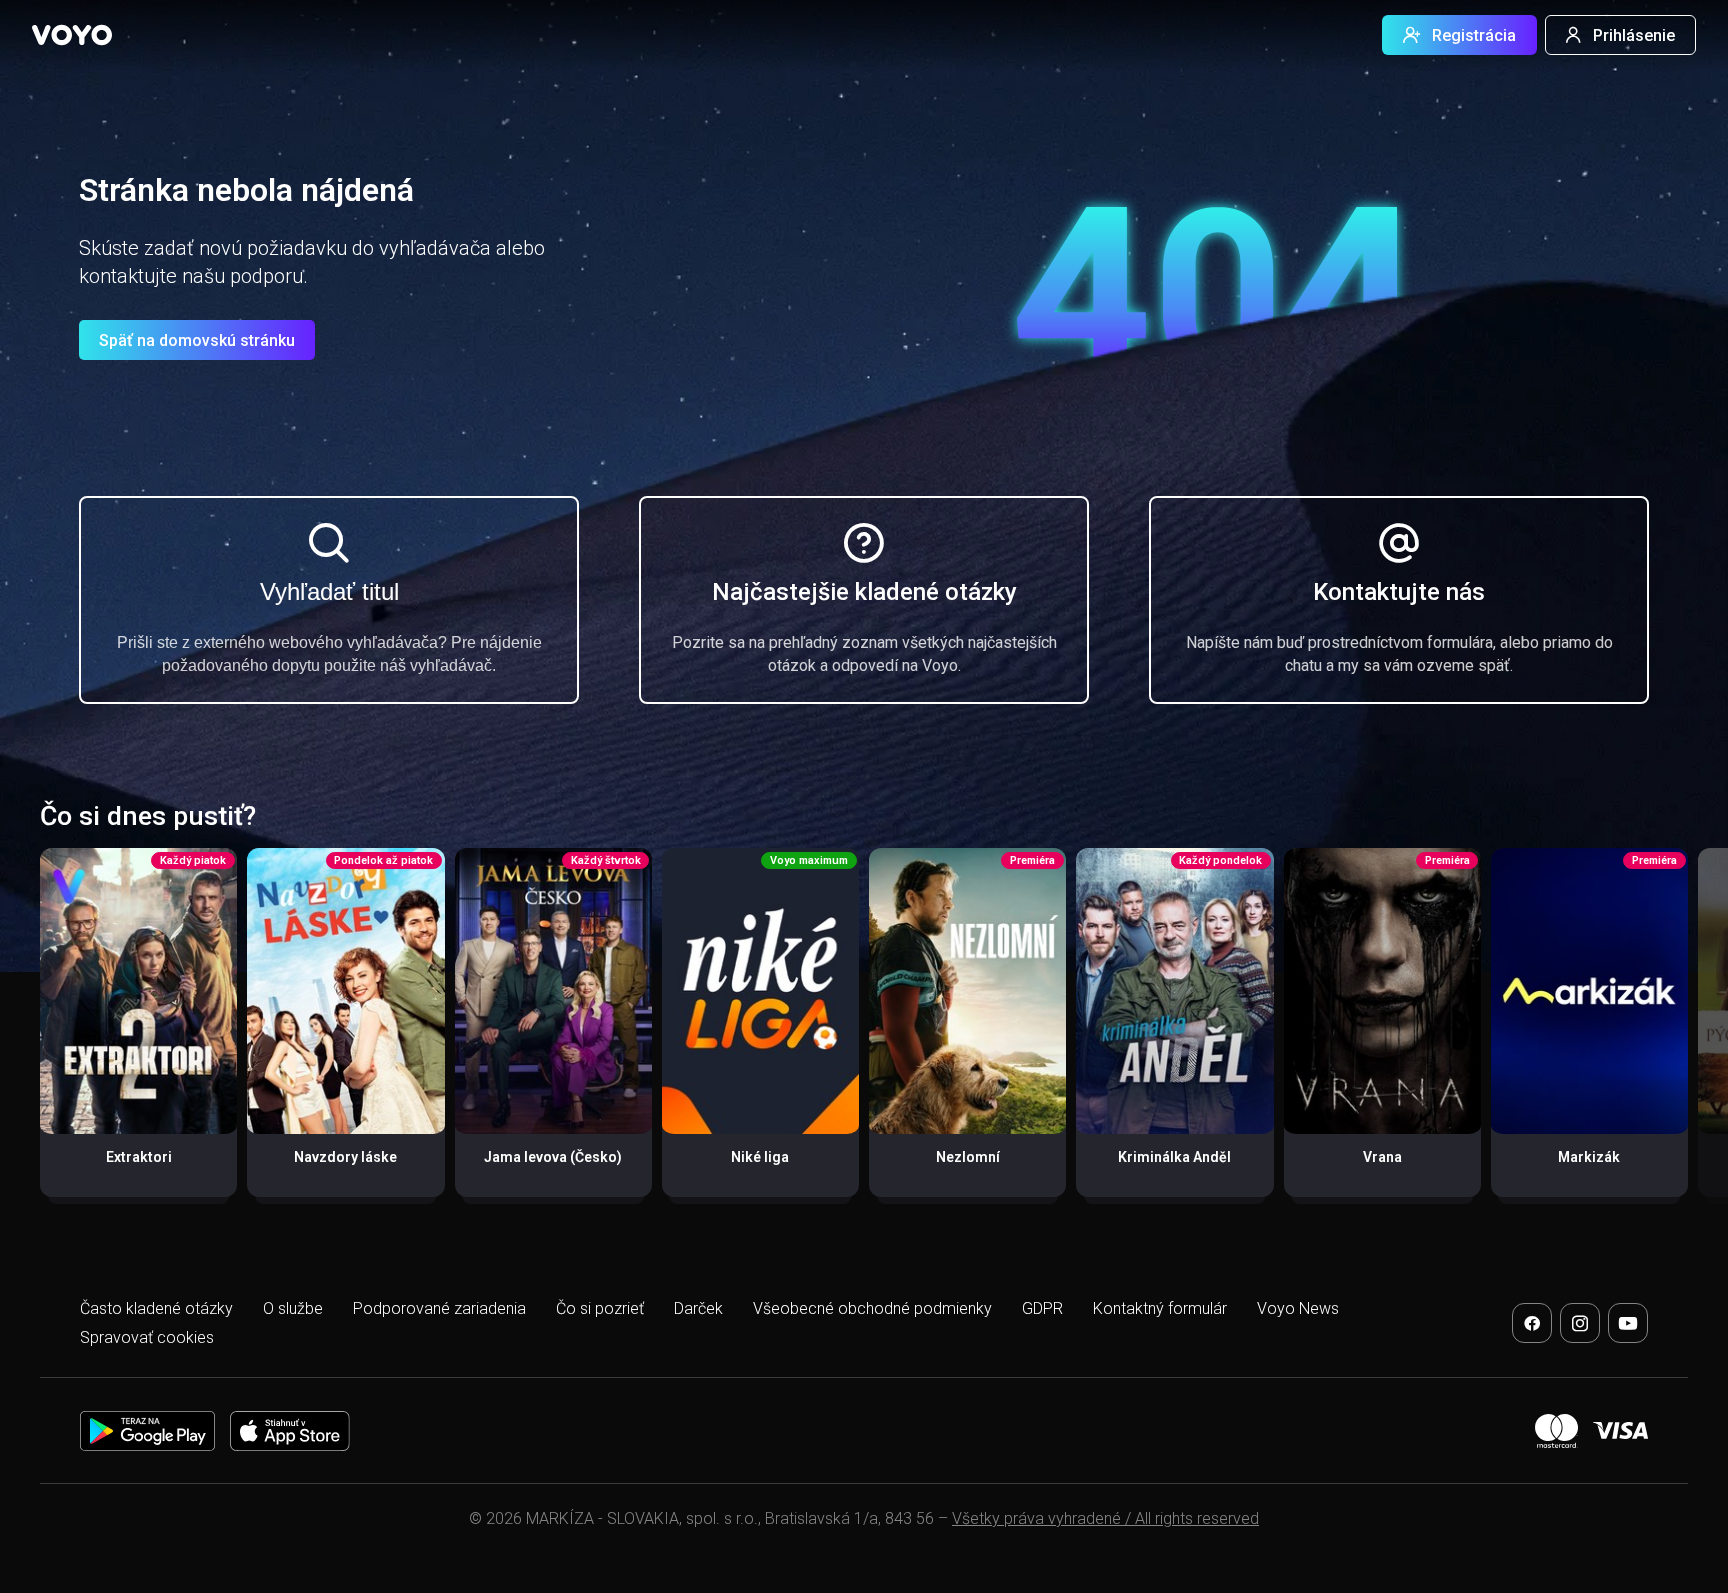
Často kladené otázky (156, 1308)
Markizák (1589, 1157)
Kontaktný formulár (1160, 1308)
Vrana (1382, 1157)
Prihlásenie (1634, 35)
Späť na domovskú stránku (197, 340)
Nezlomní (968, 1157)
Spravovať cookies (147, 1337)
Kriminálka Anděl (1174, 1157)
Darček (698, 1308)
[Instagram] (1580, 1323)
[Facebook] (1532, 1323)
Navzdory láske (345, 1157)
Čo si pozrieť (600, 1308)
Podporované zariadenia (439, 1308)
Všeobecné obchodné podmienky (872, 1308)
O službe (293, 1308)
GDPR (1042, 1308)
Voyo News (1298, 1308)
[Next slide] (1691, 1033)
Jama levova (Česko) (553, 1157)
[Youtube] (1628, 1323)
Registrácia (1474, 35)
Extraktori (139, 1157)
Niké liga (760, 1157)
